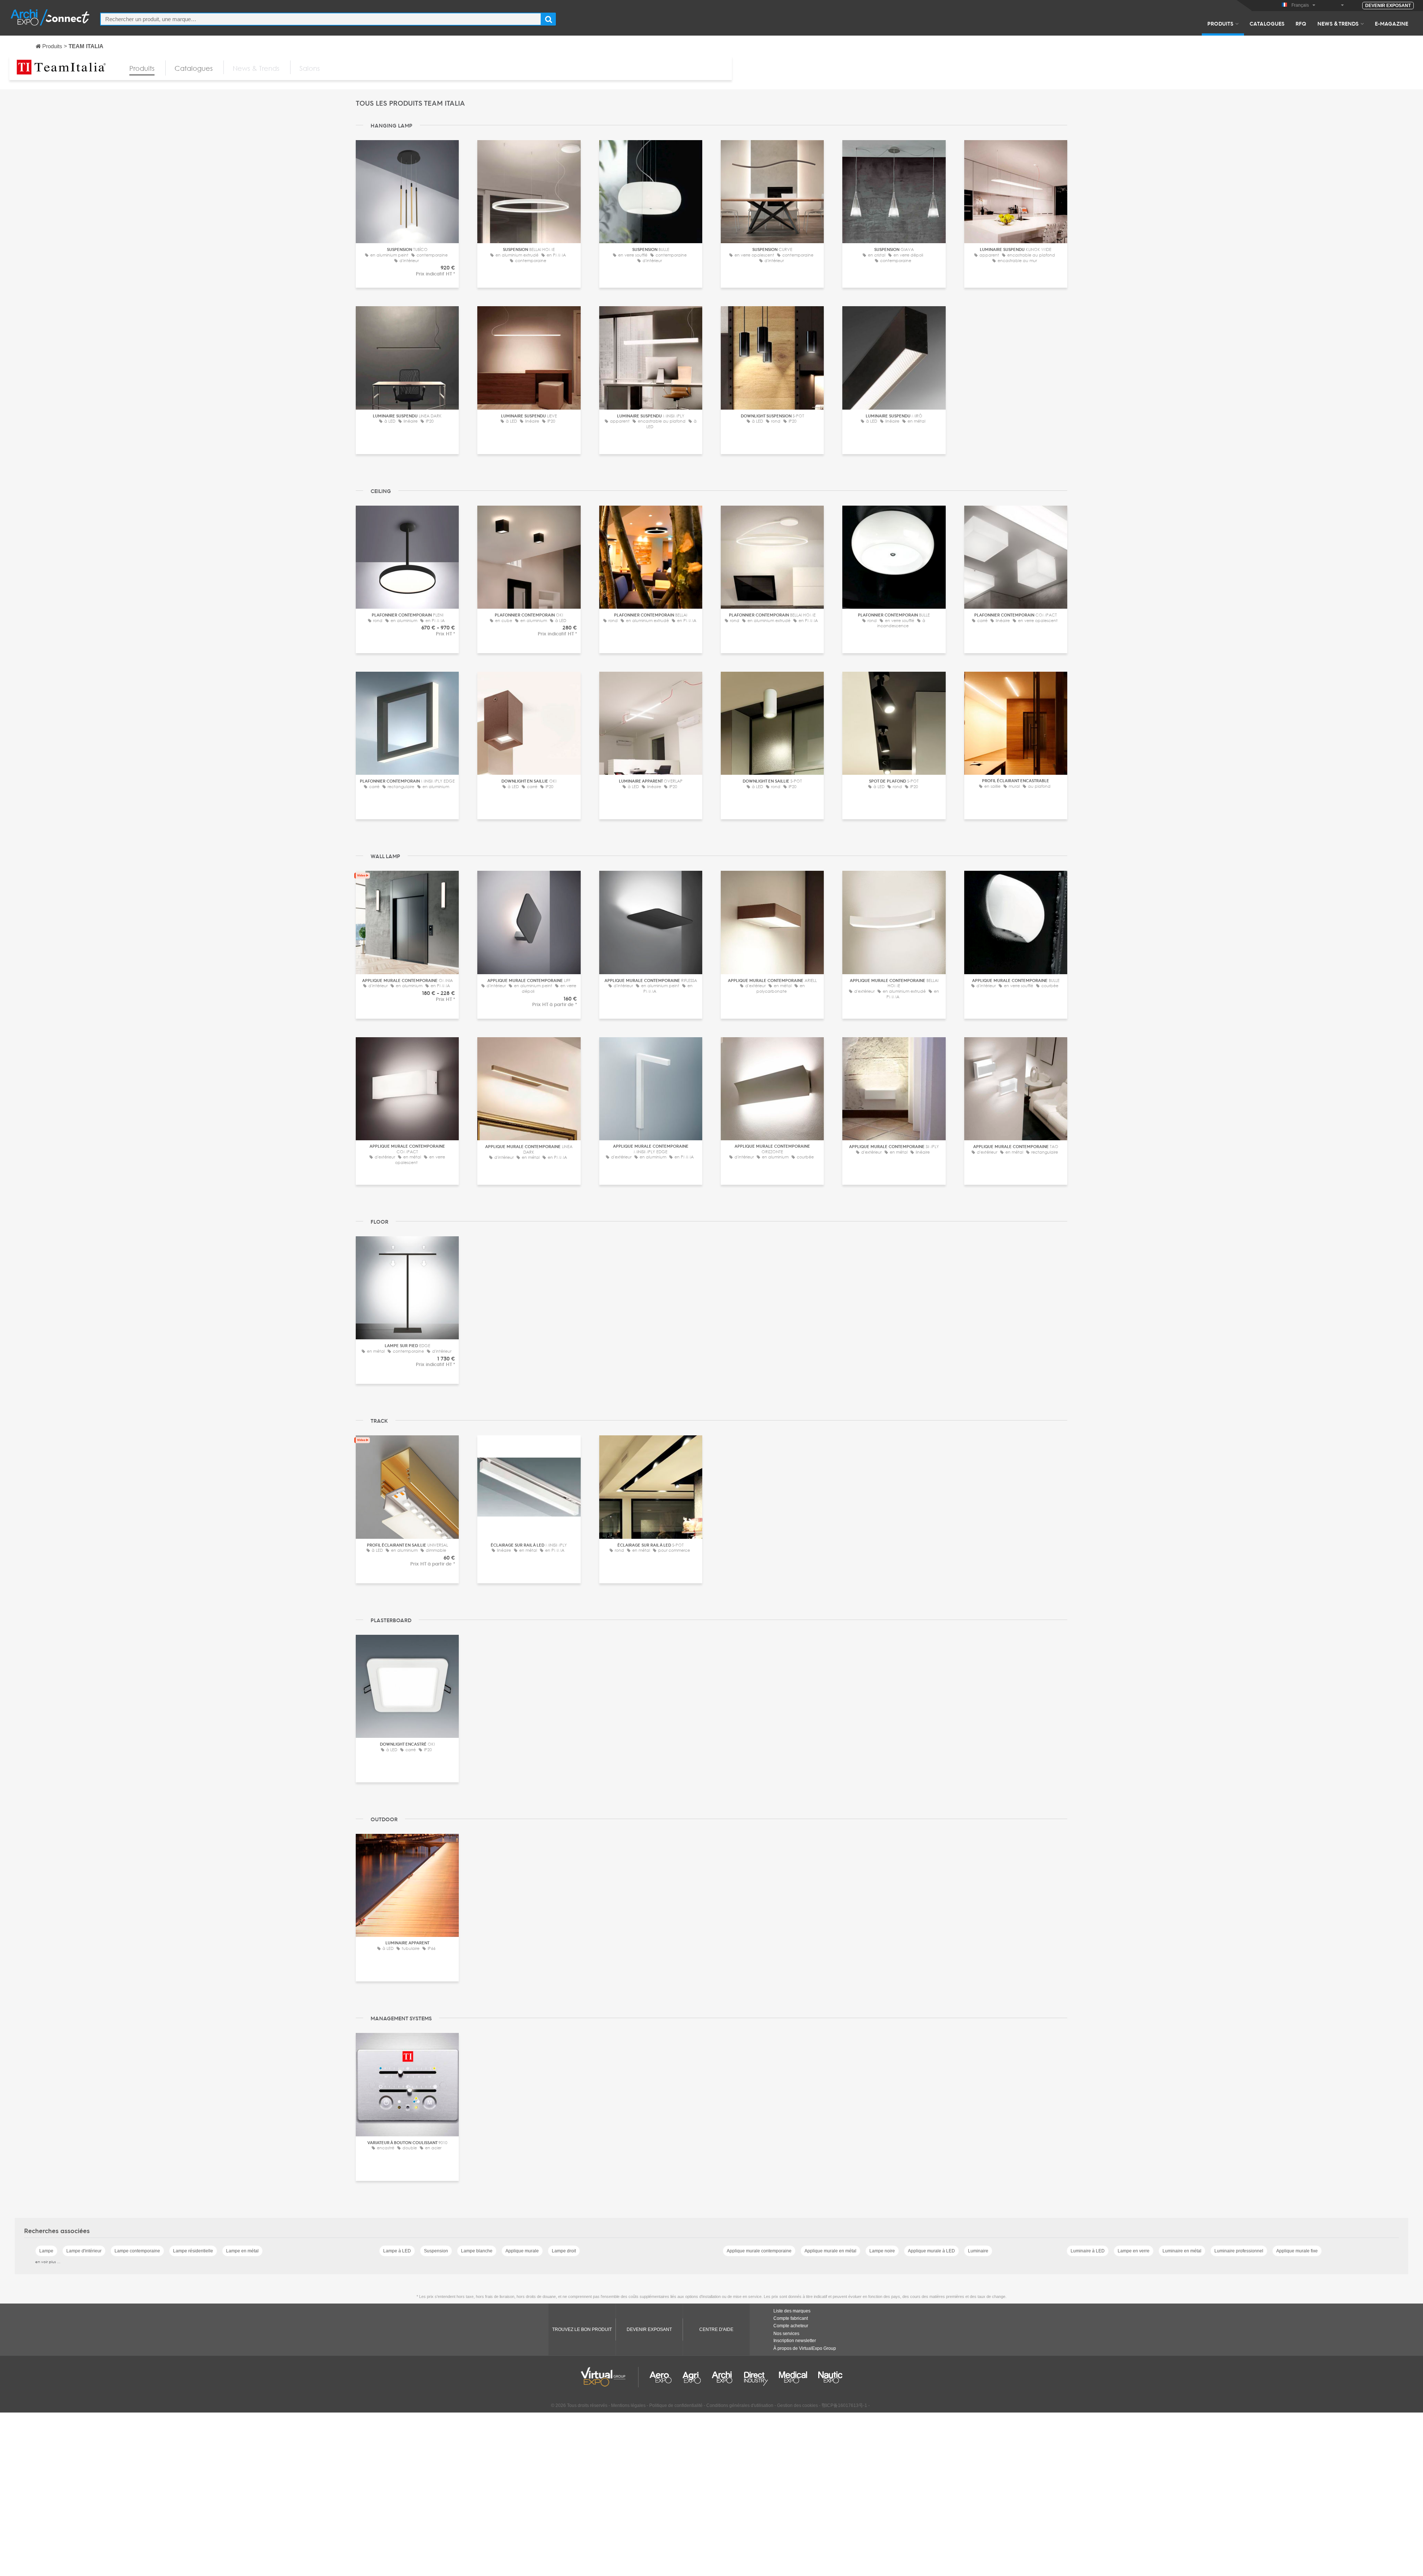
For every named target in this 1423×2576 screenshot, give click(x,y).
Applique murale (522, 2251)
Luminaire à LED (1088, 2251)
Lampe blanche (477, 2251)
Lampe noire (882, 2251)
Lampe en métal (242, 2251)
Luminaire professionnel (1239, 2251)
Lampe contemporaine (137, 2251)
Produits (1220, 23)
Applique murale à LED (931, 2251)
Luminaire (978, 2251)
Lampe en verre (1134, 2251)
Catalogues (1267, 23)
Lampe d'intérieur (84, 2251)
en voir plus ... (48, 2262)
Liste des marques (792, 2311)
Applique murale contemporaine (759, 2251)
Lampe (46, 2251)
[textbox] (321, 19)
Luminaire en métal (1182, 2251)
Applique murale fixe (1297, 2251)
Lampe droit (564, 2251)
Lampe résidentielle (193, 2251)
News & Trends (1338, 23)
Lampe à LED (397, 2251)
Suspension (436, 2251)
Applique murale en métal (830, 2251)
